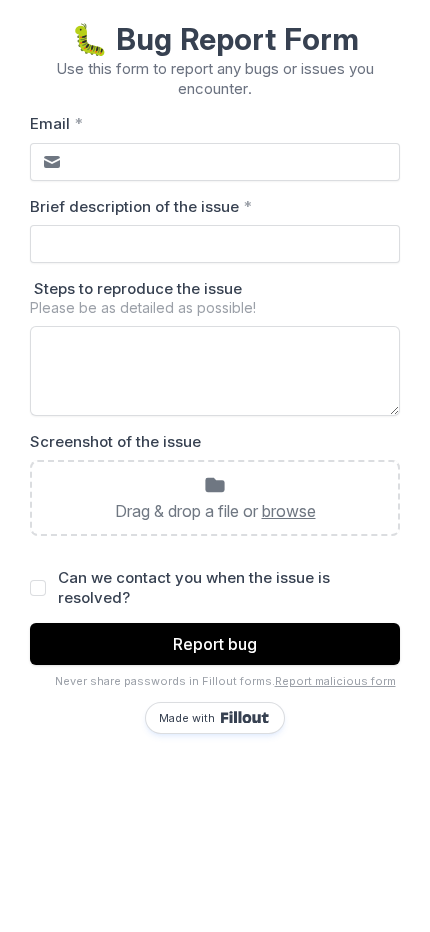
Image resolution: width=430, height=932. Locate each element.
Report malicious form (335, 681)
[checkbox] (38, 588)
